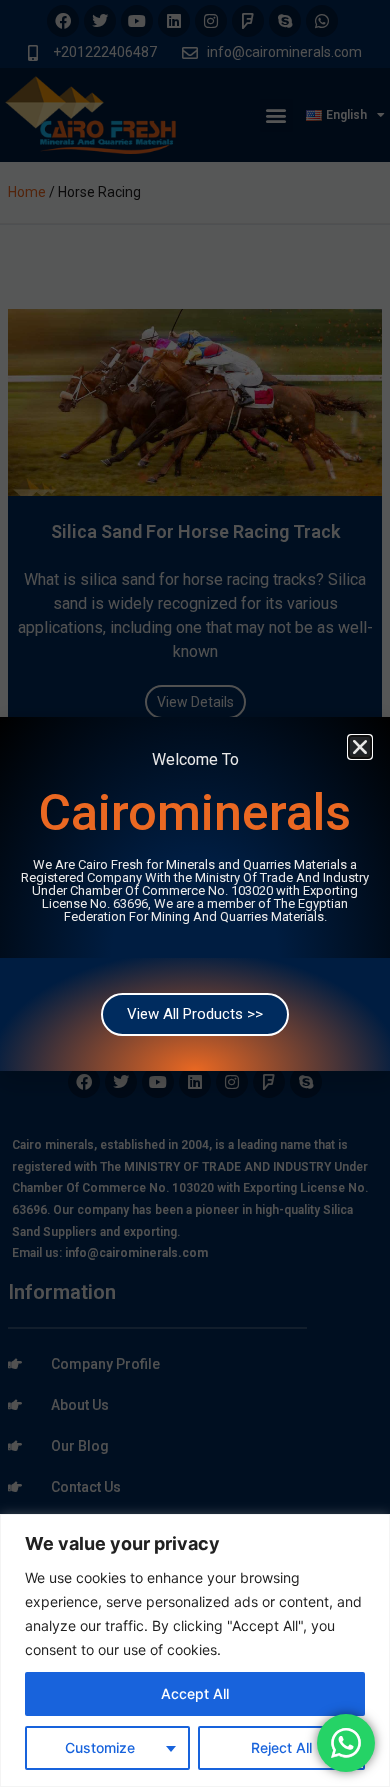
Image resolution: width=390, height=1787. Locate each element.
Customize (100, 1747)
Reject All (281, 1747)
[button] (360, 747)
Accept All (195, 1693)
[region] (195, 1650)
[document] (195, 893)
